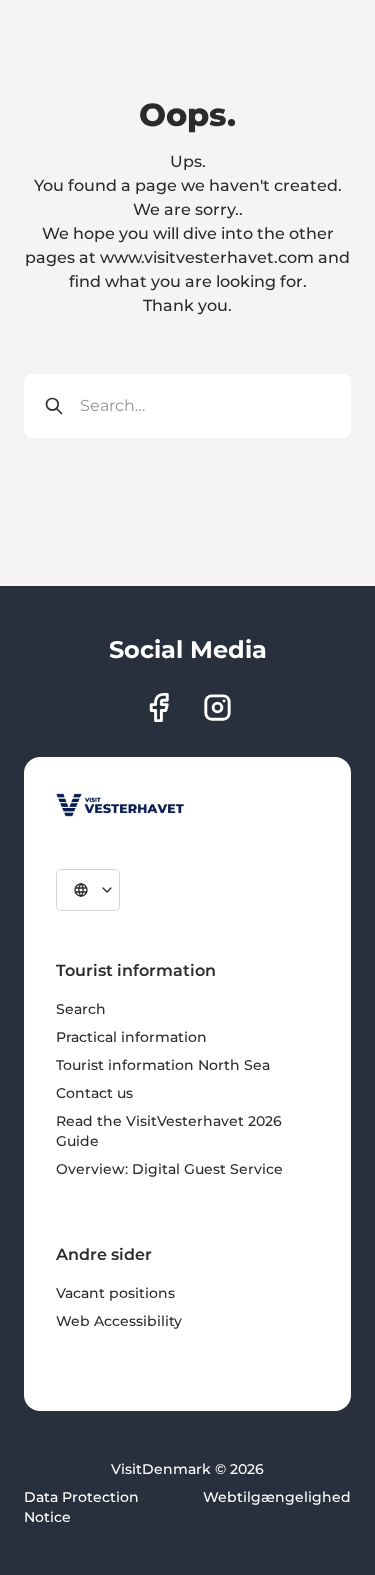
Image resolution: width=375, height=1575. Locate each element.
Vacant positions (115, 1293)
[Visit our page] (158, 707)
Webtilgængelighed (277, 1497)
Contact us (94, 1093)
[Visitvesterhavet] (120, 805)
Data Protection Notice (81, 1507)
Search (81, 1009)
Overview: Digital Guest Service (169, 1169)
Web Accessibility (119, 1321)
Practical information (131, 1037)
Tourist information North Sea (163, 1065)
